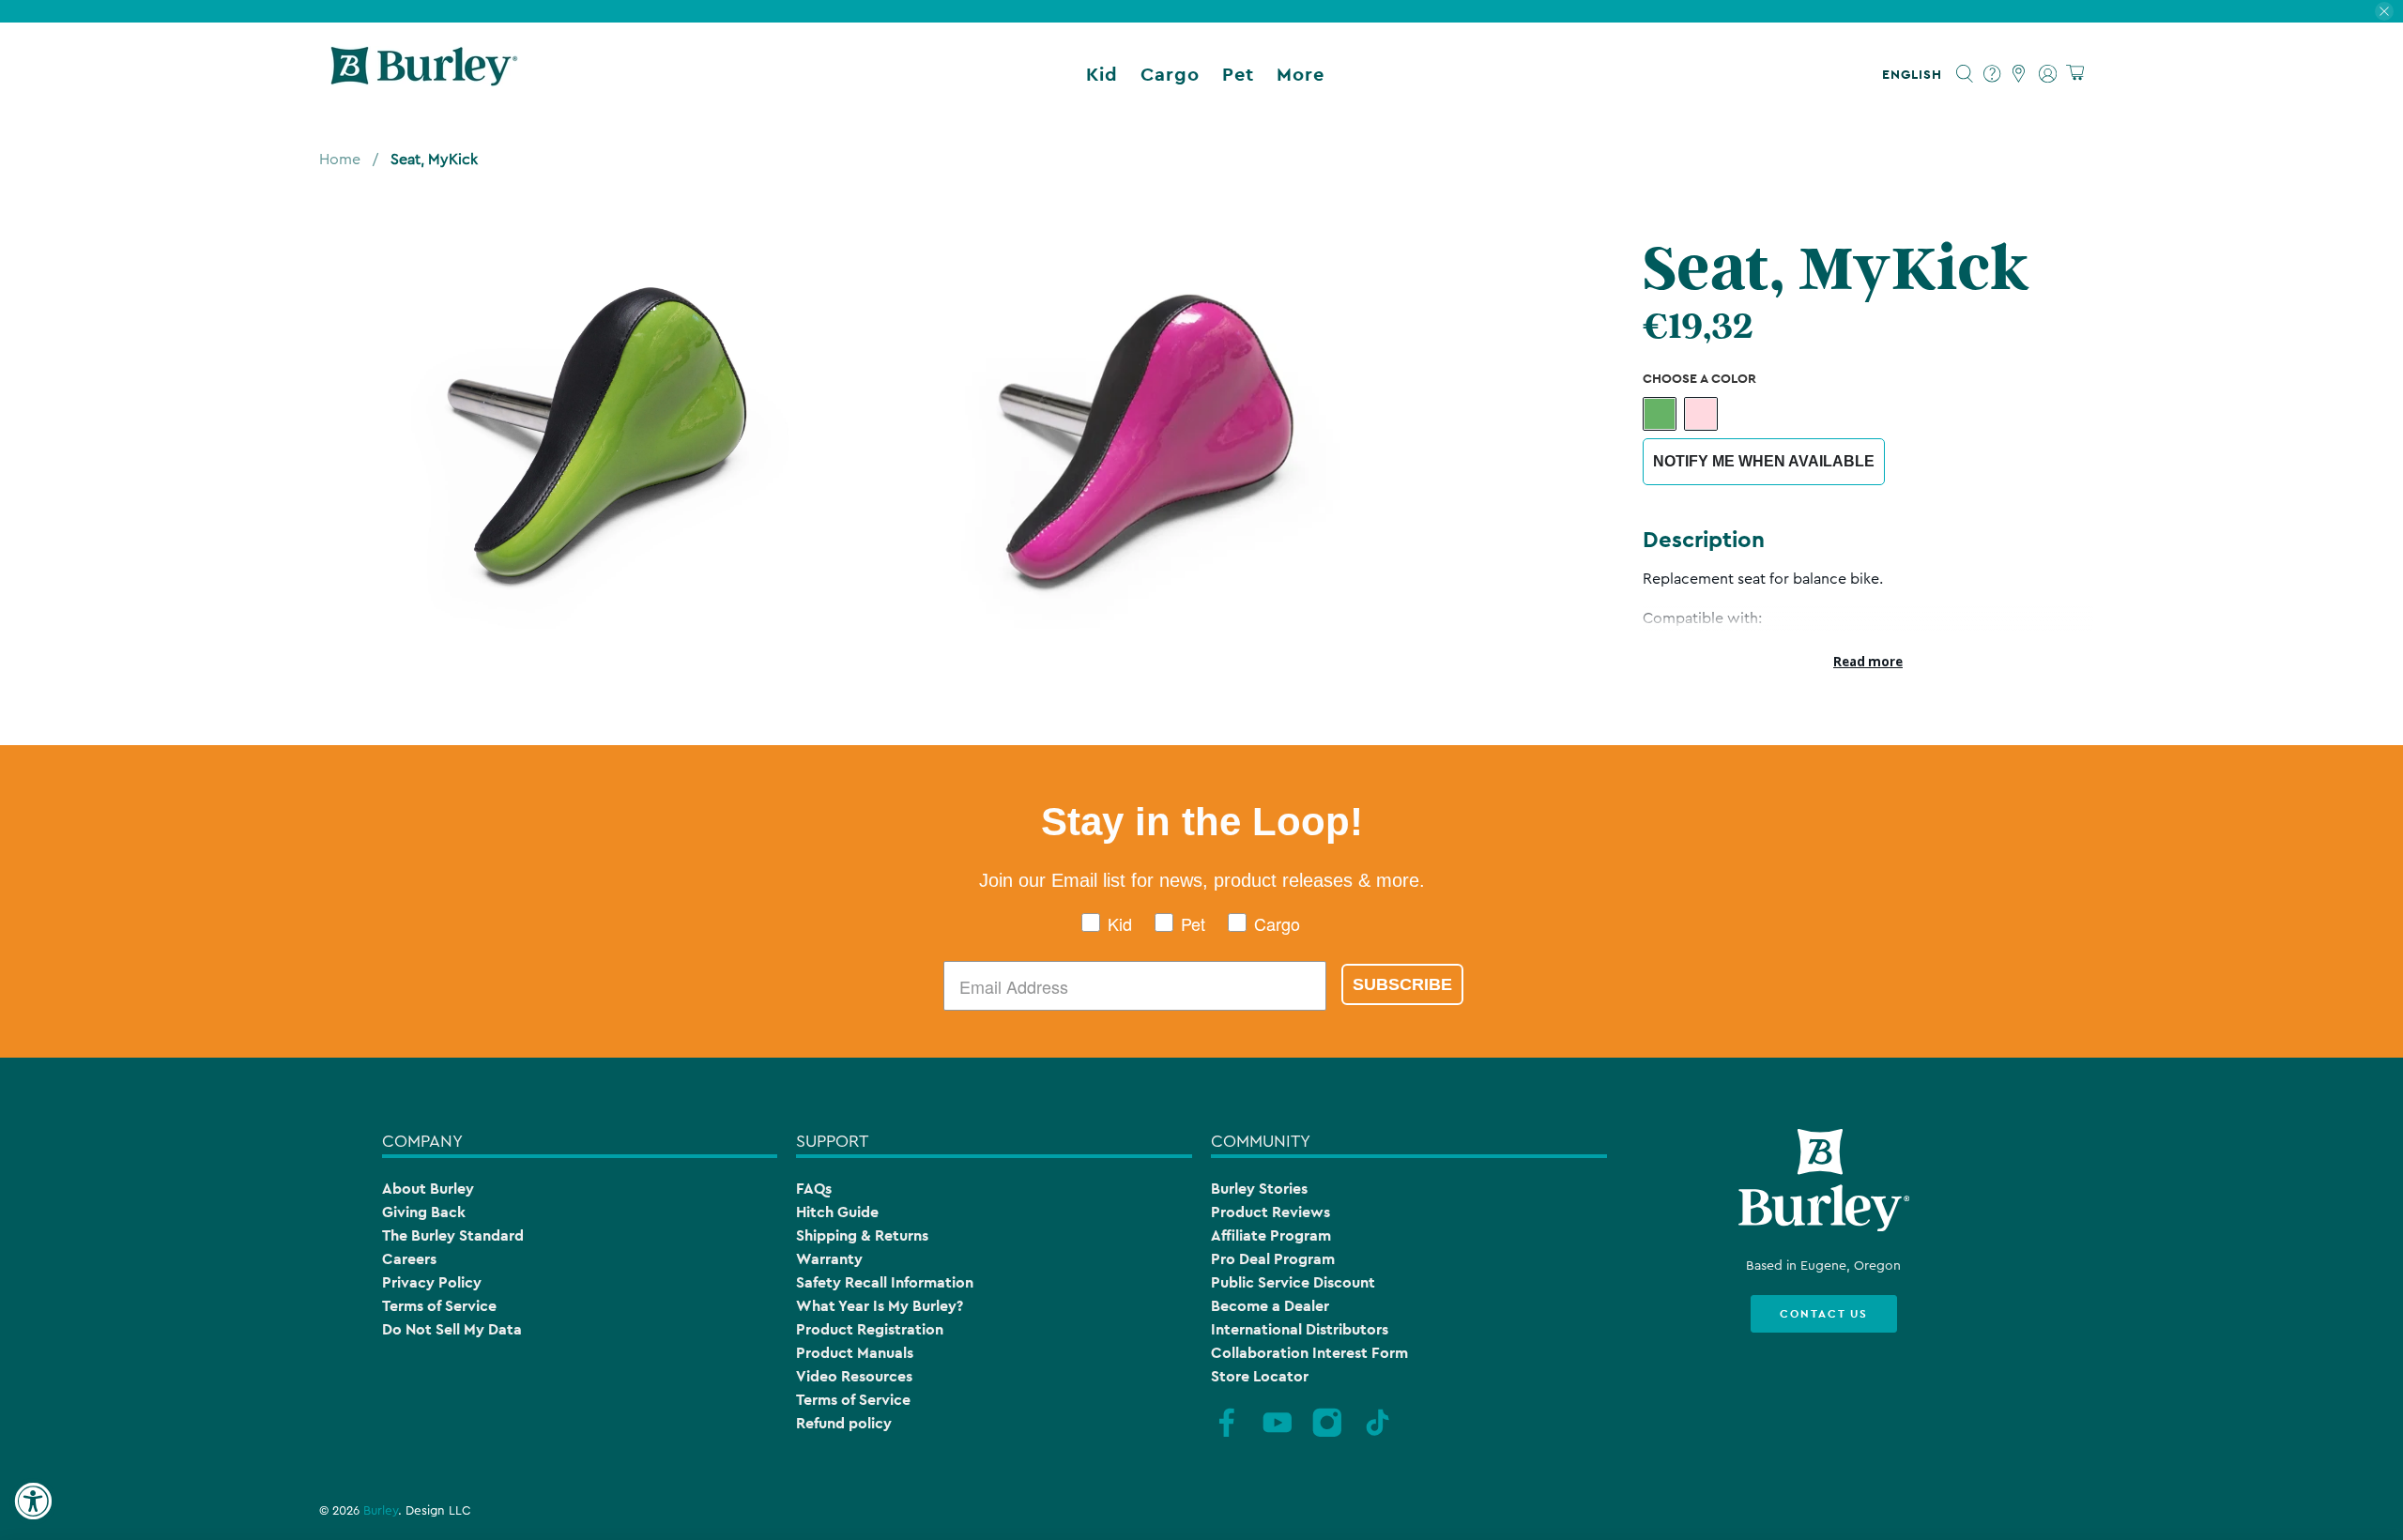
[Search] (1965, 74)
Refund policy (844, 1423)
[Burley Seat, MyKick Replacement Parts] (575, 430)
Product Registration (870, 1329)
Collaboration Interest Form (1309, 1353)
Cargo (1170, 74)
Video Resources (854, 1376)
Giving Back (424, 1212)
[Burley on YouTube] (1278, 1435)
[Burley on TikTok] (1378, 1435)
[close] (2384, 11)
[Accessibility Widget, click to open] (33, 1502)
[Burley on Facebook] (1227, 1435)
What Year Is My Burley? (880, 1306)
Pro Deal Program (1273, 1259)
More (1301, 74)
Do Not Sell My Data (452, 1329)
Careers (409, 1259)
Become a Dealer (1270, 1306)
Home (340, 160)
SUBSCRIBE (1402, 984)
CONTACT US (1824, 1314)
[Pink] (1701, 414)
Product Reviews (1270, 1212)
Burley (381, 1511)
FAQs (814, 1189)
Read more (1868, 662)
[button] (1916, 74)
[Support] (1992, 74)
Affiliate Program (1271, 1235)
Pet (1238, 74)
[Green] (1660, 414)
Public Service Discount (1293, 1282)
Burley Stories (1259, 1189)
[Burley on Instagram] (1327, 1435)
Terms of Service (439, 1306)
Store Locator (1260, 1376)
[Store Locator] (2020, 74)
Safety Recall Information (885, 1282)
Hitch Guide (837, 1212)
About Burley (428, 1189)
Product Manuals (855, 1353)
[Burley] (424, 74)
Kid (1102, 74)
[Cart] (2075, 74)
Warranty (829, 1259)
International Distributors (1300, 1329)
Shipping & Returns (862, 1235)
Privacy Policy (432, 1282)
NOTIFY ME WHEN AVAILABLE (1764, 461)
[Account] (2048, 74)
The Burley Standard (453, 1235)
